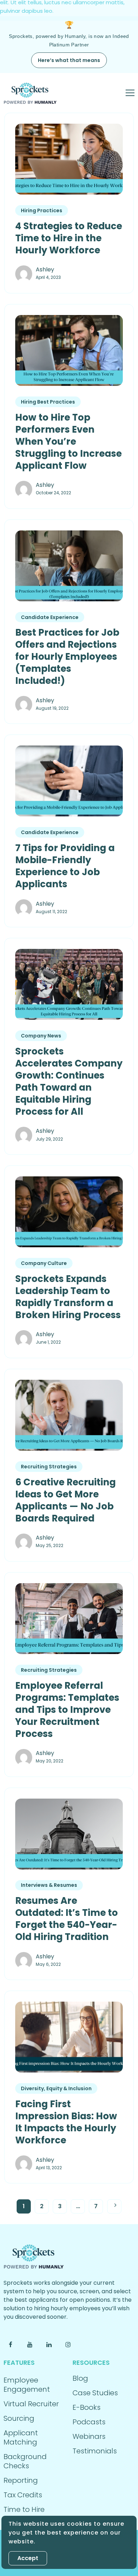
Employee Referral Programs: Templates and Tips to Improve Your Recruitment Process (67, 1710)
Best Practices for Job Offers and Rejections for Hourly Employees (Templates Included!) (67, 657)
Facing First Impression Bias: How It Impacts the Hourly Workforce (66, 2122)
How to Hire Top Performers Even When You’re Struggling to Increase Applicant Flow (68, 441)
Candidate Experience (50, 617)
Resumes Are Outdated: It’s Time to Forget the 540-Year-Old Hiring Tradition (67, 1919)
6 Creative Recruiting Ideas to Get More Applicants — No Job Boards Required (65, 1500)
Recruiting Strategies (49, 1467)
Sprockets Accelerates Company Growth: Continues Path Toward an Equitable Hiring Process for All (69, 1081)
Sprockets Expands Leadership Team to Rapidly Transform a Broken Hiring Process (68, 1297)
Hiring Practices (42, 210)
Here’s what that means (69, 60)
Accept (28, 2558)
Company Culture (44, 1263)
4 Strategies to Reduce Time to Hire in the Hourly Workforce (69, 238)
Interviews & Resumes (49, 1885)
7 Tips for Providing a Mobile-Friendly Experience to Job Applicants (65, 866)
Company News (41, 1036)
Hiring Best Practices (48, 402)
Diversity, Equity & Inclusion (56, 2088)
